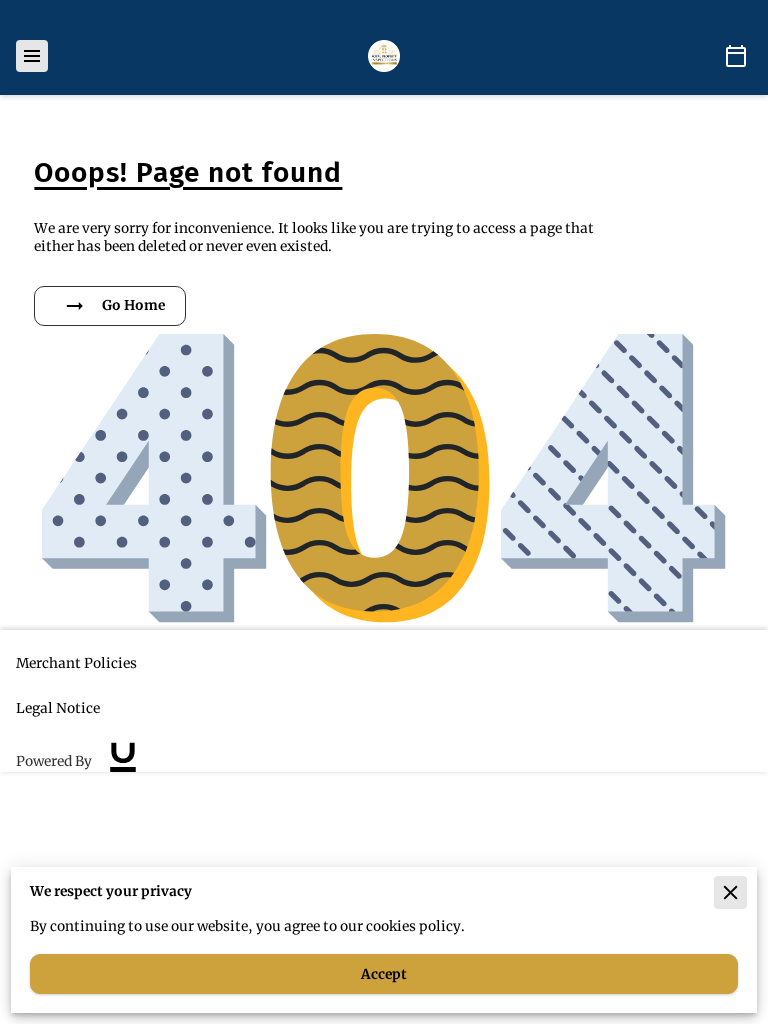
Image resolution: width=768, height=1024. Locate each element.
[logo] (123, 762)
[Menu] (32, 56)
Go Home (133, 305)
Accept (384, 974)
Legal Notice (58, 708)
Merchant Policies (76, 663)
